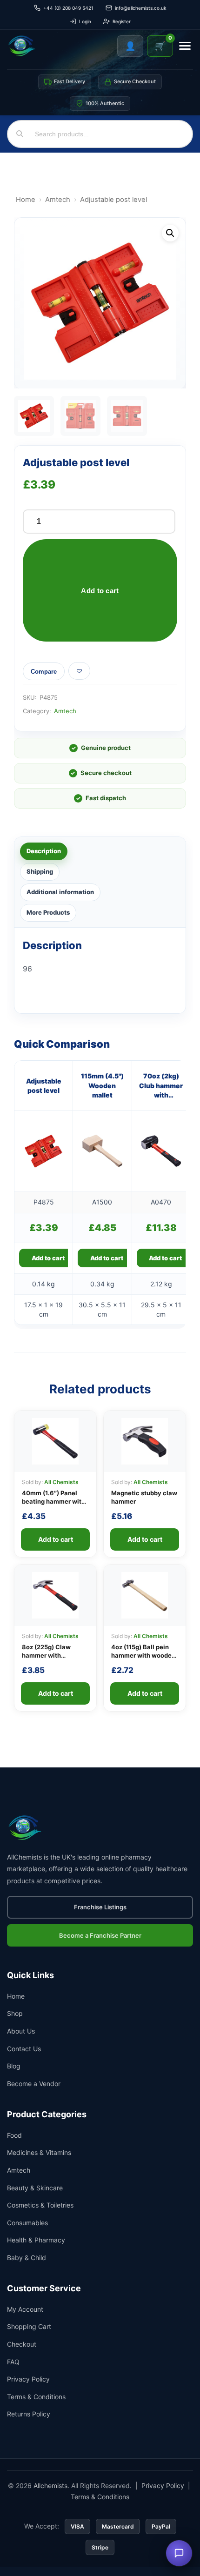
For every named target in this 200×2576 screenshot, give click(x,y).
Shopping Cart (29, 2326)
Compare (44, 672)
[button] (170, 233)
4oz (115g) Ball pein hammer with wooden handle (143, 1655)
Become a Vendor (34, 2084)
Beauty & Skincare (35, 2188)
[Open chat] (179, 2553)
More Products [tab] (48, 912)
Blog (14, 2066)
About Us (21, 2031)
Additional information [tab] (60, 892)
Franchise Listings (100, 1907)
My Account (25, 2309)
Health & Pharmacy (36, 2240)
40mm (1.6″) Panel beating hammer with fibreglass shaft (53, 1501)
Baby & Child (27, 2258)
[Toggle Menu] (185, 46)
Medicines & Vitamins (39, 2152)
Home (26, 200)
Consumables (27, 2223)
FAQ (13, 2362)
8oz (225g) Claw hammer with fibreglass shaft (46, 1655)
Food (14, 2135)
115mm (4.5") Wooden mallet (102, 1085)
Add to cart (100, 591)
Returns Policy (29, 2414)
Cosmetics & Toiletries (40, 2205)
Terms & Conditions (36, 2397)
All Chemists (61, 1482)
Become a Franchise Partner (100, 1935)
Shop (15, 2013)
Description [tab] (44, 851)
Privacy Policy (28, 2379)
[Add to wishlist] (79, 671)
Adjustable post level (44, 1086)
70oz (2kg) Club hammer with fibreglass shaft (161, 1086)
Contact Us (24, 2049)
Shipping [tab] (40, 871)
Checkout (22, 2344)
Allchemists (50, 2486)
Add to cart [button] (48, 1258)
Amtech (58, 200)
